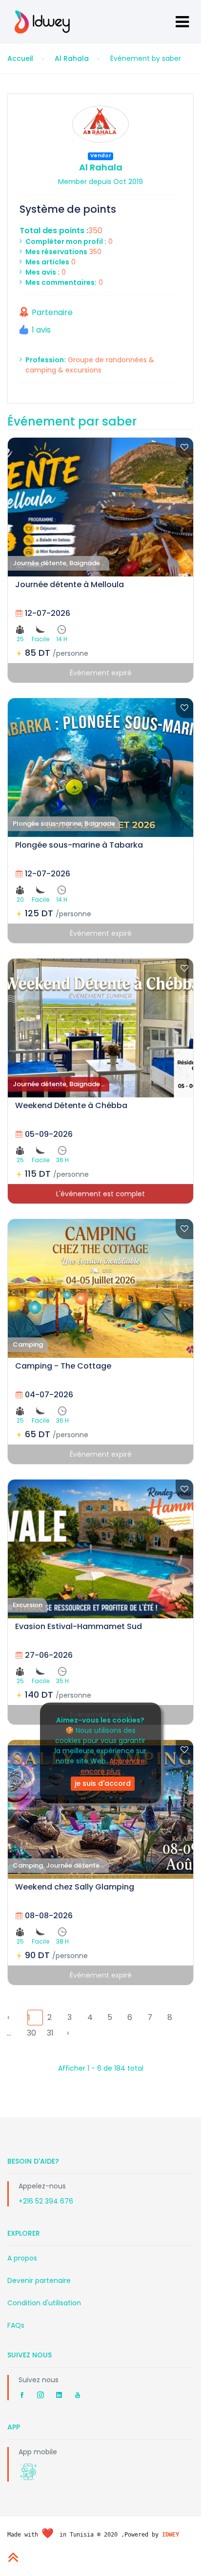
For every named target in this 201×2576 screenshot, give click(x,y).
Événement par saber (72, 421)
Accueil (20, 58)
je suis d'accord (103, 1783)
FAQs (16, 2325)
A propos (22, 2258)
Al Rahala (72, 58)
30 (31, 2033)
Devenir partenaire (39, 2280)
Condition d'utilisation (44, 2303)
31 (50, 2033)
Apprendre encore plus (113, 1766)
